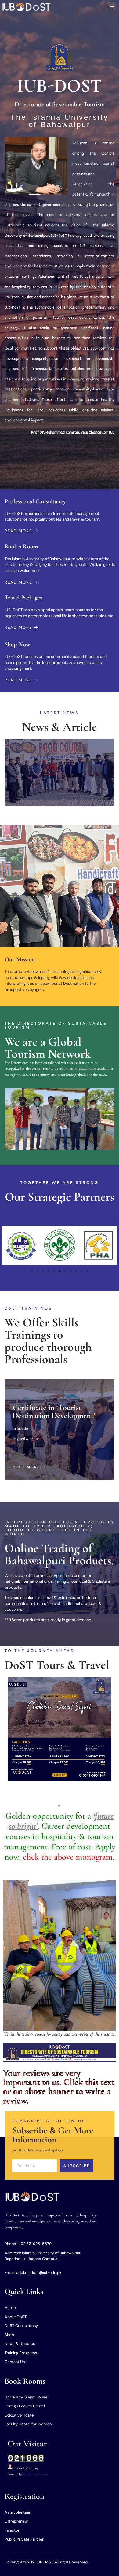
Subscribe (77, 2166)
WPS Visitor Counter (36, 2474)
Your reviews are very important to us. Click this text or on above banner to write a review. (59, 2087)
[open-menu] (110, 7)
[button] (8, 1246)
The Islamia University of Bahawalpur (60, 121)
